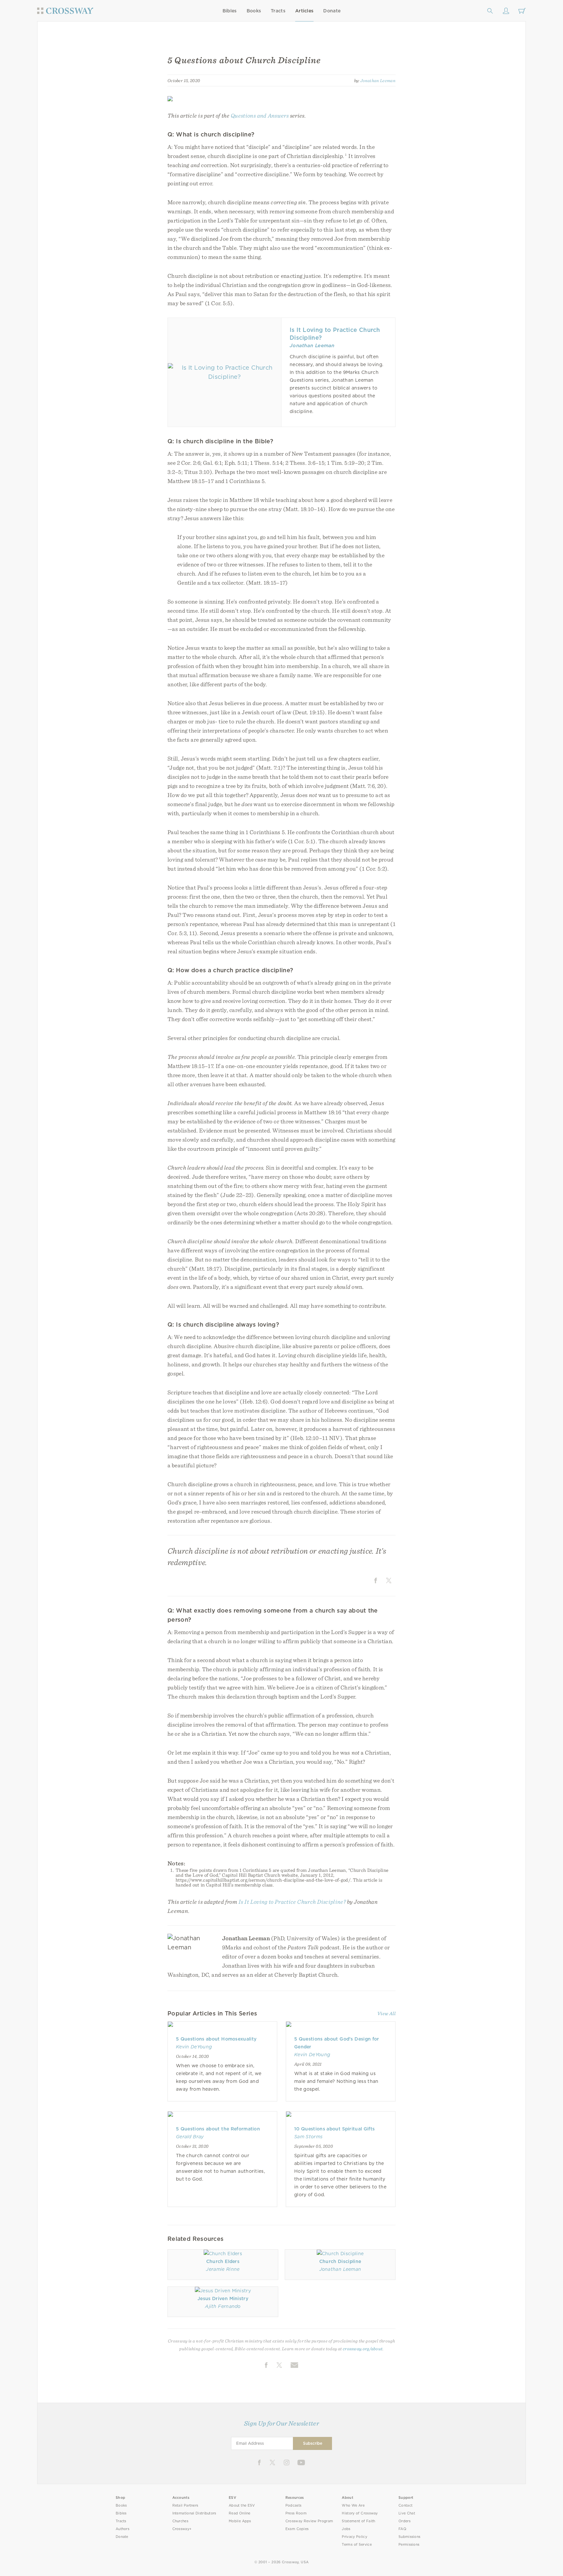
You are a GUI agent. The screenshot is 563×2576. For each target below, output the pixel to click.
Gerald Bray (190, 2137)
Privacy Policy (354, 2537)
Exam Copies (297, 2529)
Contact (405, 2505)
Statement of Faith (358, 2521)
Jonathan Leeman (378, 80)
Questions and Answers (260, 115)
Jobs (346, 2529)
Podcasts (293, 2505)
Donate (332, 11)
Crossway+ (182, 2529)
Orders (404, 2521)
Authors (123, 2529)
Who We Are (353, 2505)
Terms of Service (357, 2545)
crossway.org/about (363, 2349)
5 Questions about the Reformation (218, 2129)
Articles (304, 11)
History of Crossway (360, 2513)
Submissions (409, 2537)
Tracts (278, 11)
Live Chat (407, 2513)
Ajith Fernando (223, 2306)
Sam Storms (308, 2137)
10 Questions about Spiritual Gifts (334, 2129)
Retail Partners (185, 2505)
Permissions (409, 2545)
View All (386, 2014)
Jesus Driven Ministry (223, 2298)
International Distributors (194, 2513)
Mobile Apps (240, 2521)
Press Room (296, 2513)
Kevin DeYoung (194, 2047)
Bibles (230, 11)
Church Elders (223, 2261)
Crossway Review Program (309, 2521)
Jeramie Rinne (223, 2269)
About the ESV (242, 2505)
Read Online (240, 2513)
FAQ (402, 2529)
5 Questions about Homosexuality (216, 2039)
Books (254, 11)
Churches (180, 2521)
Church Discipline (340, 2261)
